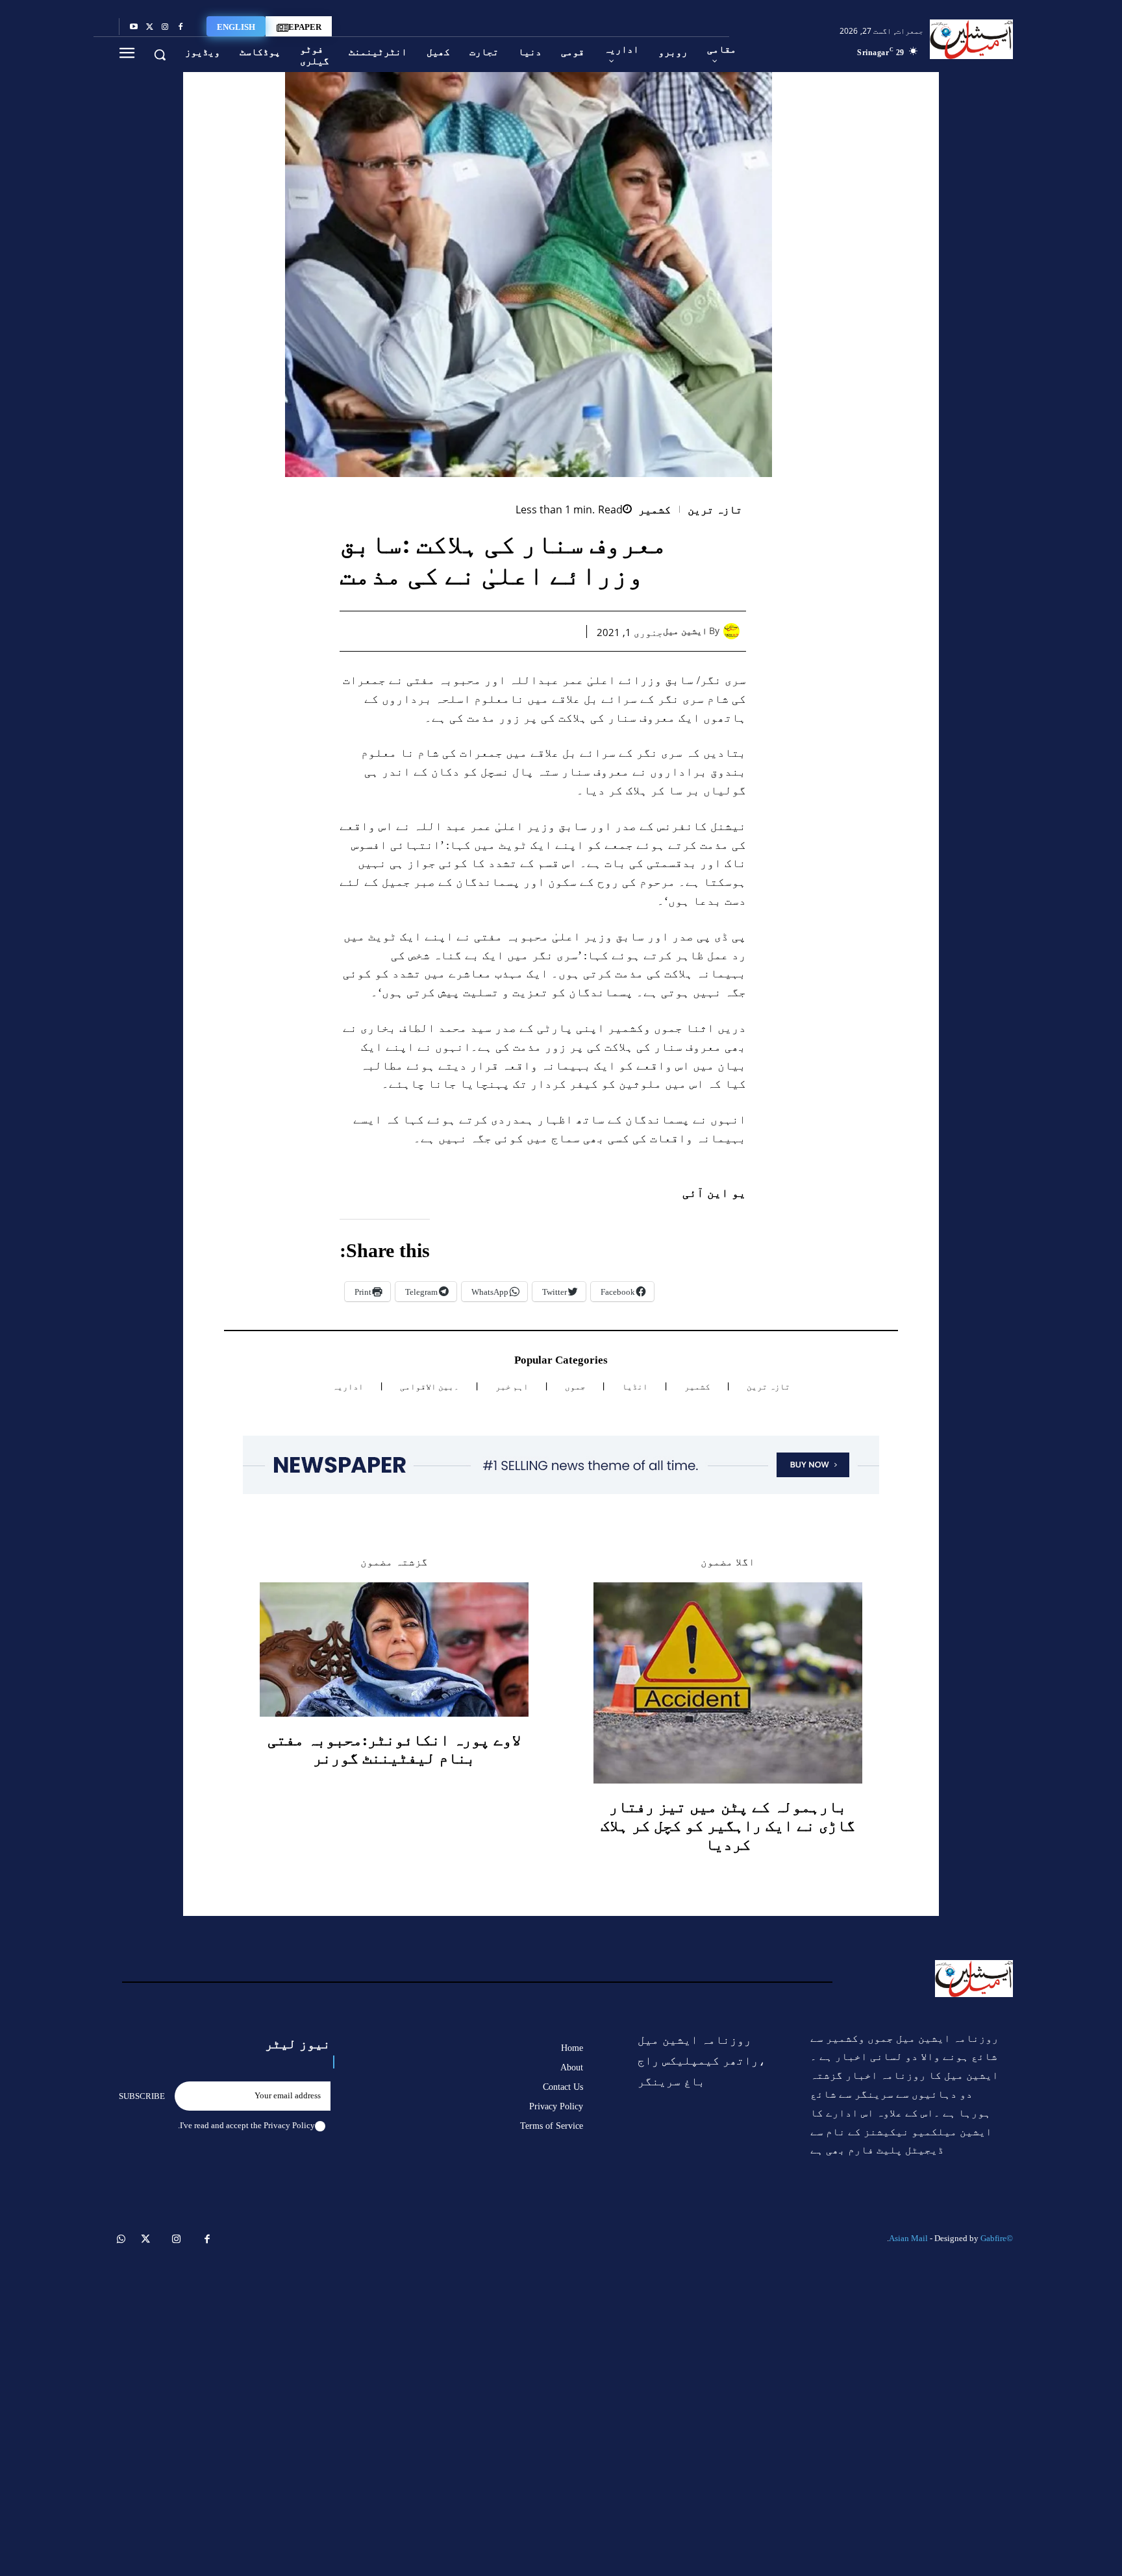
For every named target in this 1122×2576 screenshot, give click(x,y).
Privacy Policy (289, 2125)
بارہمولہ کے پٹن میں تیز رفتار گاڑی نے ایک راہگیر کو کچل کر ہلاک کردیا (728, 1826)
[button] (160, 55)
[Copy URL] (414, 631)
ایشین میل (685, 631)
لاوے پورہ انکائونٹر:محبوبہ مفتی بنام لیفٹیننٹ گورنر (394, 1749)
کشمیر (654, 510)
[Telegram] (444, 631)
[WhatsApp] (504, 631)
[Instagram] (165, 27)
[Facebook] (181, 27)
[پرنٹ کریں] (474, 631)
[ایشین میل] (735, 631)
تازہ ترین (715, 510)
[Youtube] (134, 27)
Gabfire (993, 2238)
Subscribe (142, 2096)
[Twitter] (149, 27)
